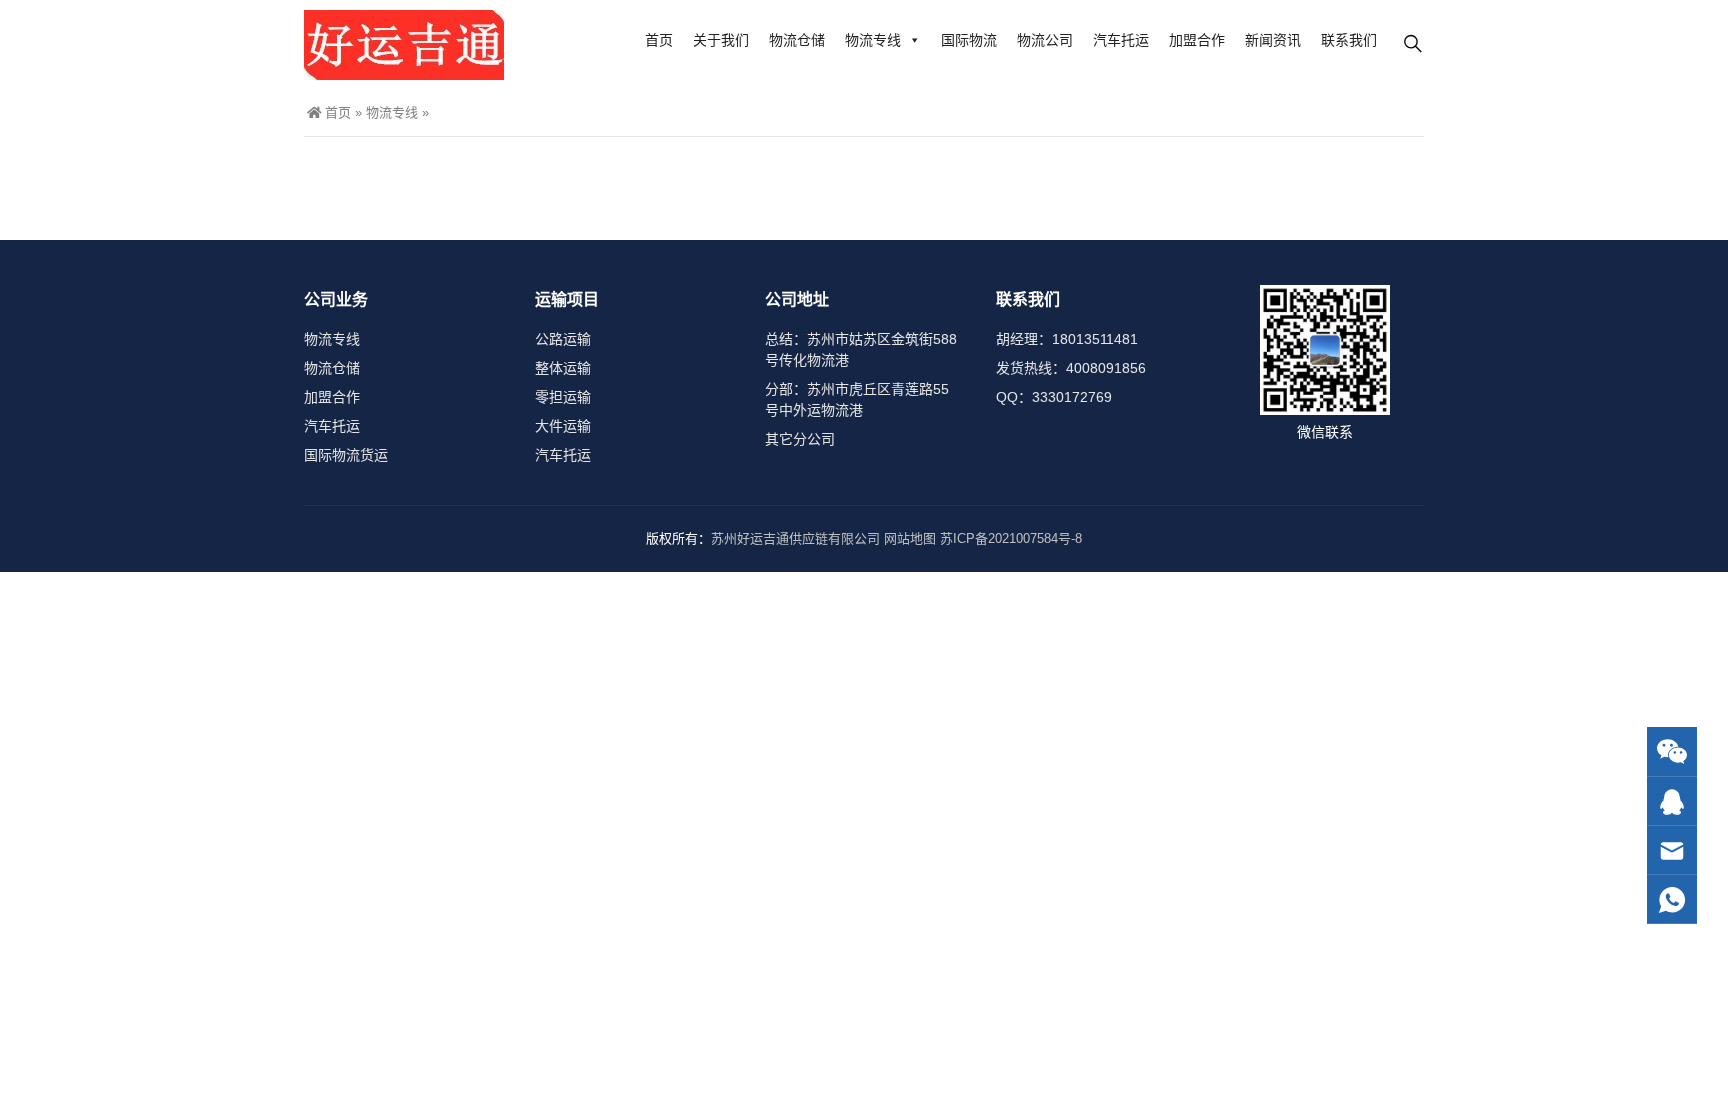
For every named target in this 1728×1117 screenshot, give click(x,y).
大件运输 (563, 426)
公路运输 (563, 339)
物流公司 (1045, 40)
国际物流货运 (346, 455)
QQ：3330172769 (1054, 397)
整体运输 (563, 368)
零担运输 (563, 397)
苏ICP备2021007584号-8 (1011, 538)
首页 (659, 40)
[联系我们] (1672, 801)
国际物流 (969, 40)
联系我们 (1349, 40)
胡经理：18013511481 (1067, 339)
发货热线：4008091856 (1071, 368)
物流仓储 (797, 40)
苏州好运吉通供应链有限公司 (795, 538)
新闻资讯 (1273, 40)
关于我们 (721, 40)
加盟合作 (1197, 40)
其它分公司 (800, 439)
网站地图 (910, 538)
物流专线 (873, 40)
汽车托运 (1121, 40)
